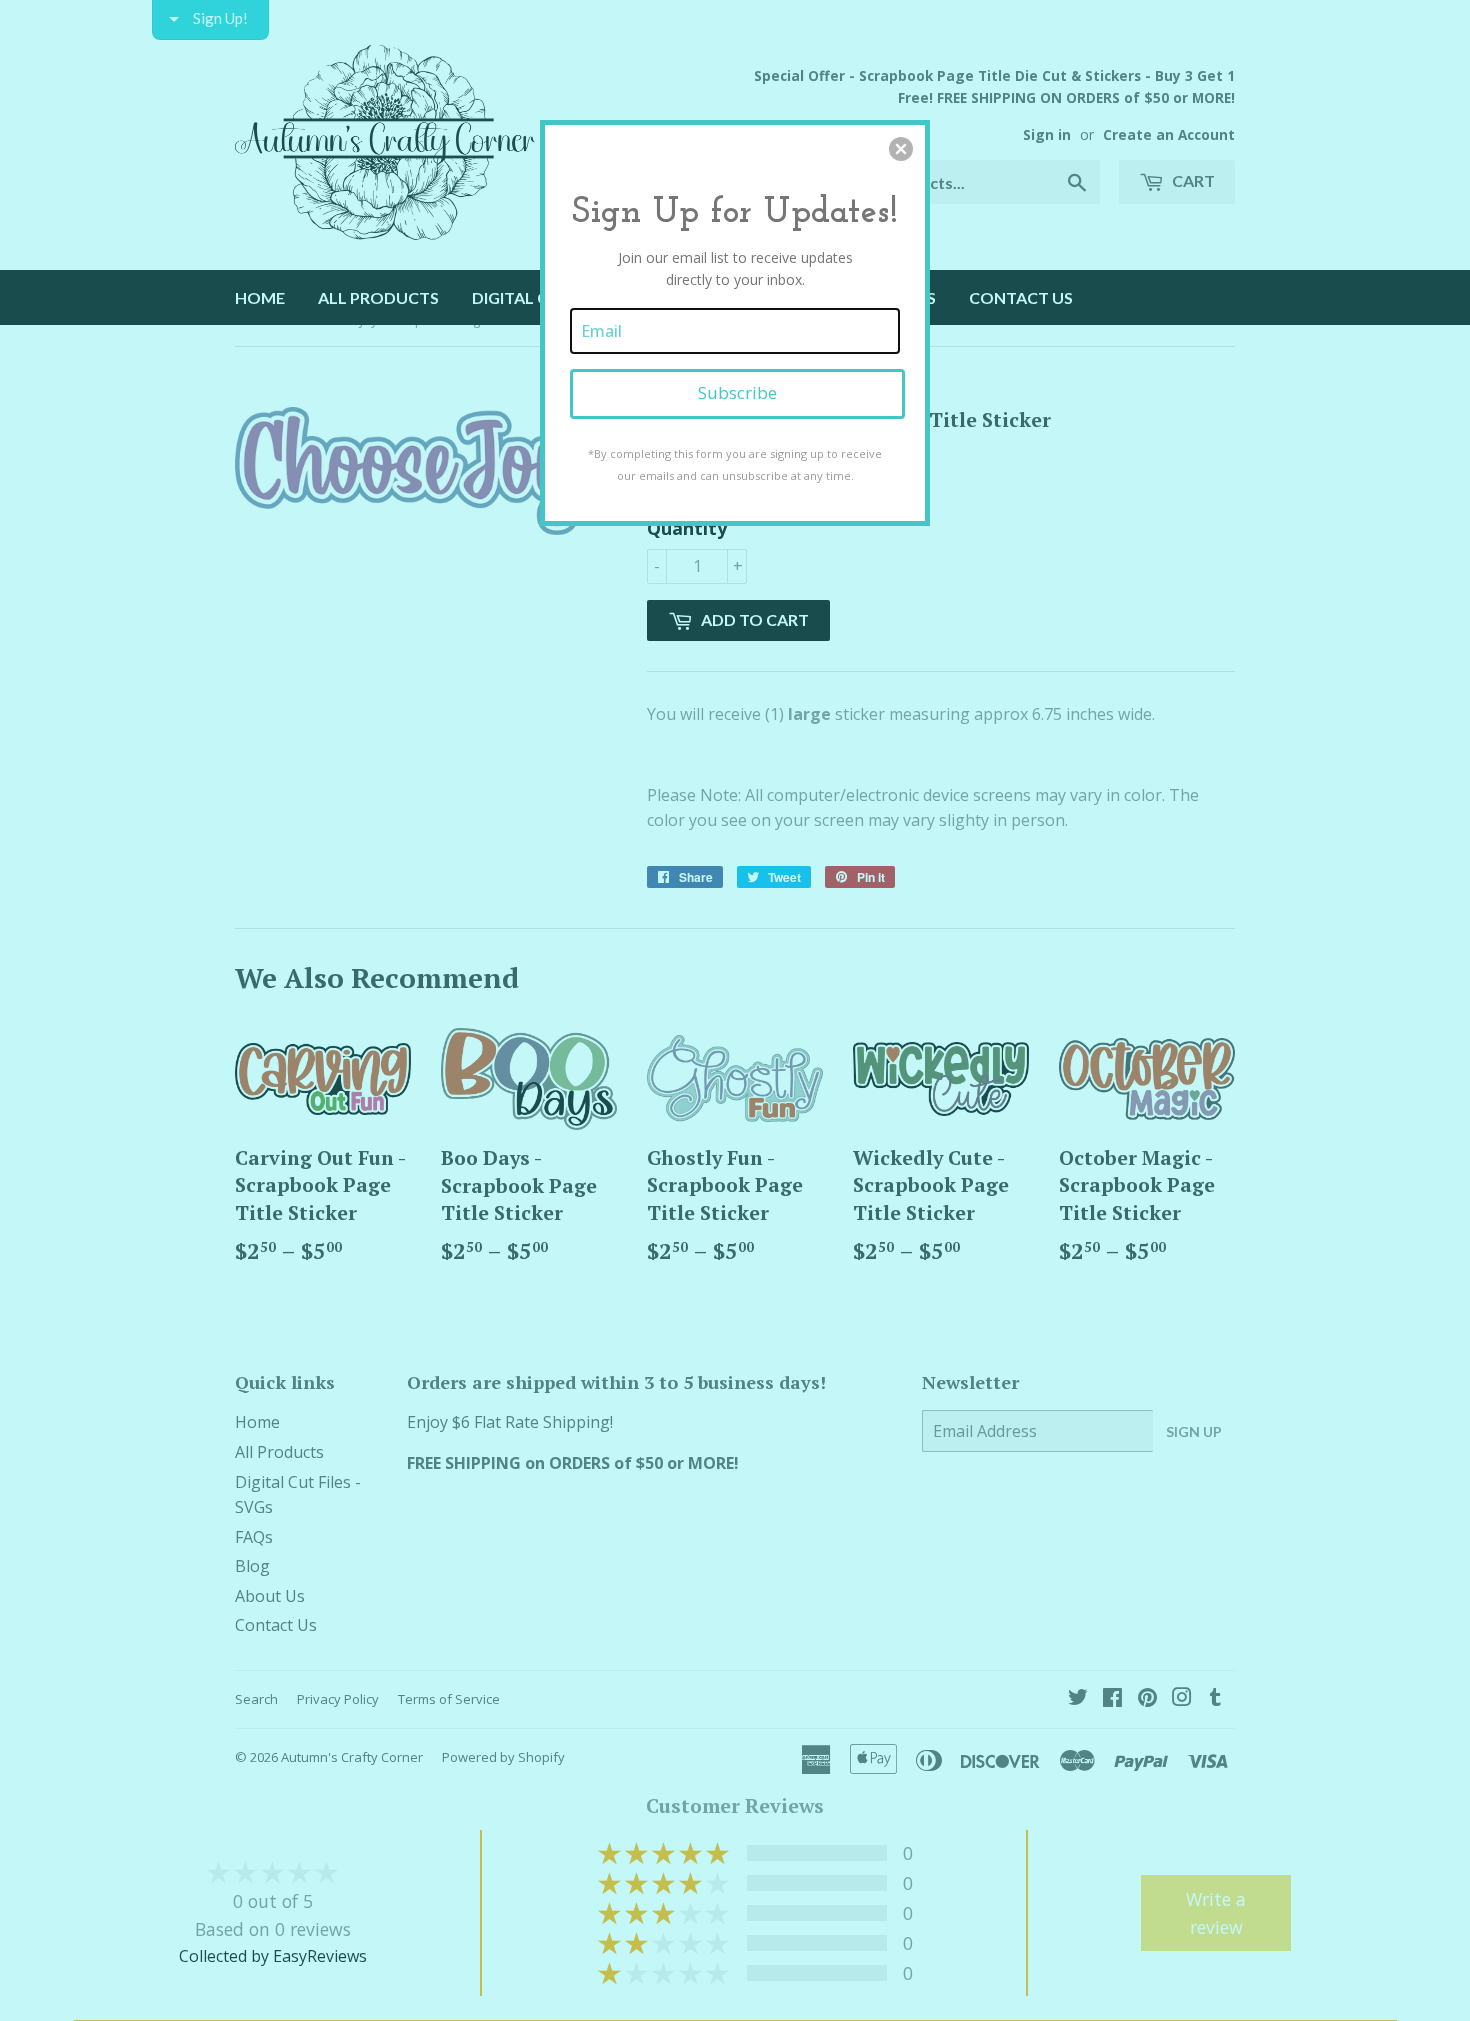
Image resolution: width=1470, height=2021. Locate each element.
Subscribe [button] (737, 392)
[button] (901, 149)
